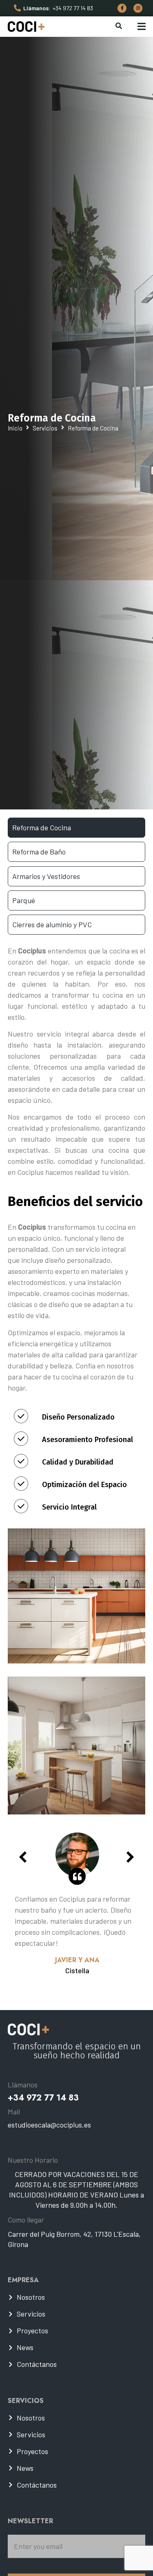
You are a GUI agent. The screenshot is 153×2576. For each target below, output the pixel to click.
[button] (141, 26)
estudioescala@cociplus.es (49, 2125)
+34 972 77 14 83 (73, 8)
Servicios (45, 428)
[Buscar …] (119, 27)
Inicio (15, 428)
